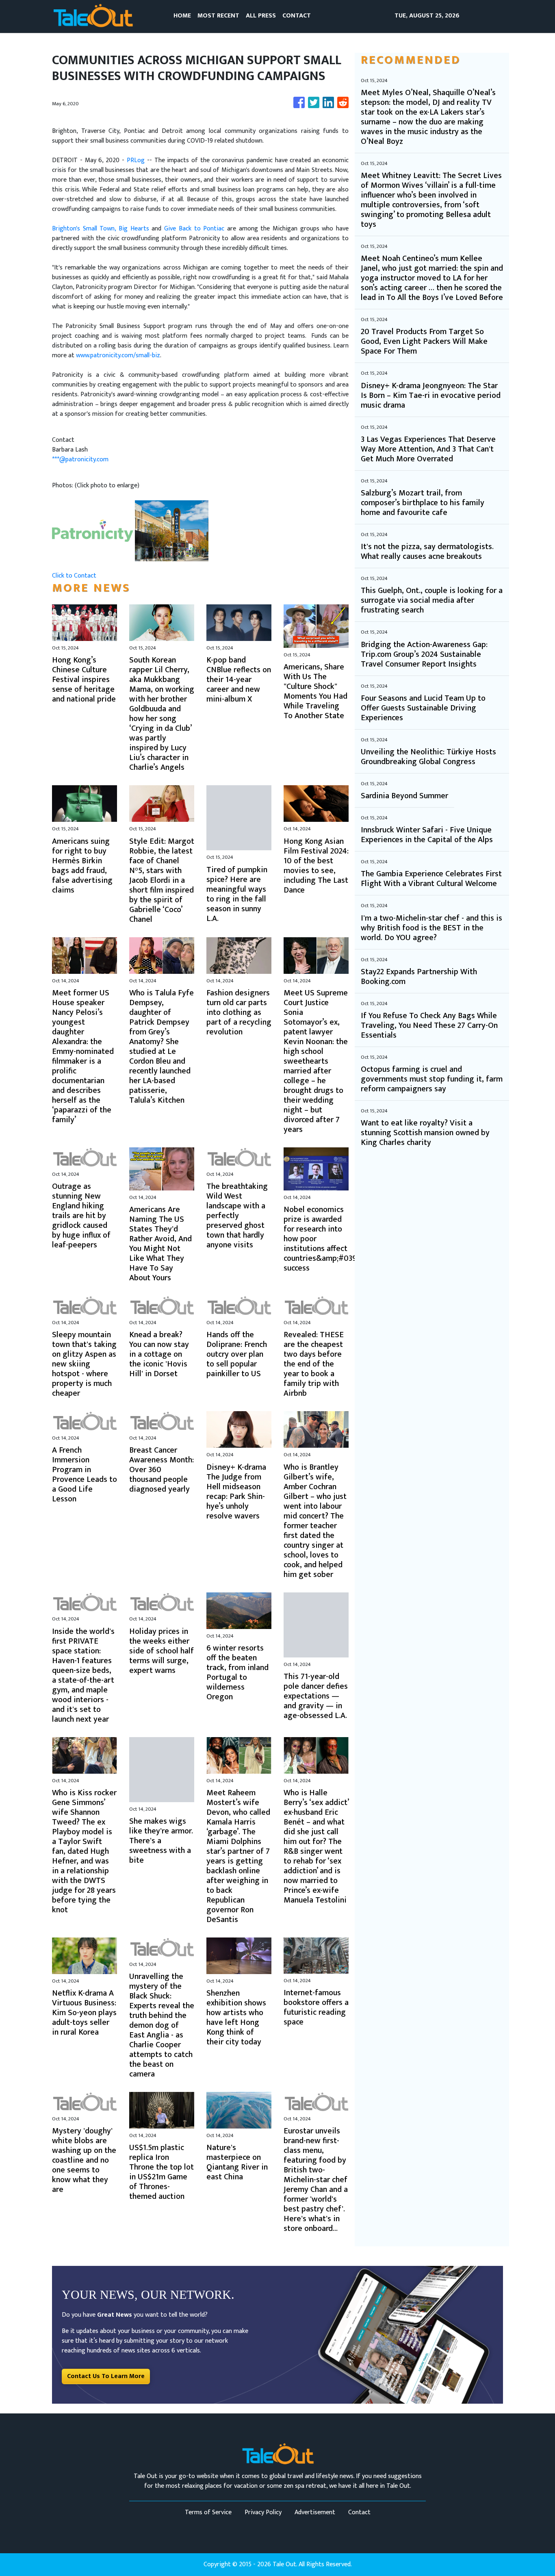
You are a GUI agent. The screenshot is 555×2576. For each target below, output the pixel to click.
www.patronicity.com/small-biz (118, 355)
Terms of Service (208, 2512)
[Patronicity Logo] (93, 531)
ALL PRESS (261, 16)
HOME (182, 16)
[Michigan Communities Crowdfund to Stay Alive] (172, 531)
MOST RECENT (218, 16)
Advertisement (315, 2512)
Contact (359, 2512)
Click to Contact (74, 576)
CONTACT (297, 16)
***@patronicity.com (80, 459)
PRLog (136, 160)
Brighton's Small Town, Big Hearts (101, 229)
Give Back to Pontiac (194, 229)
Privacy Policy (263, 2512)
